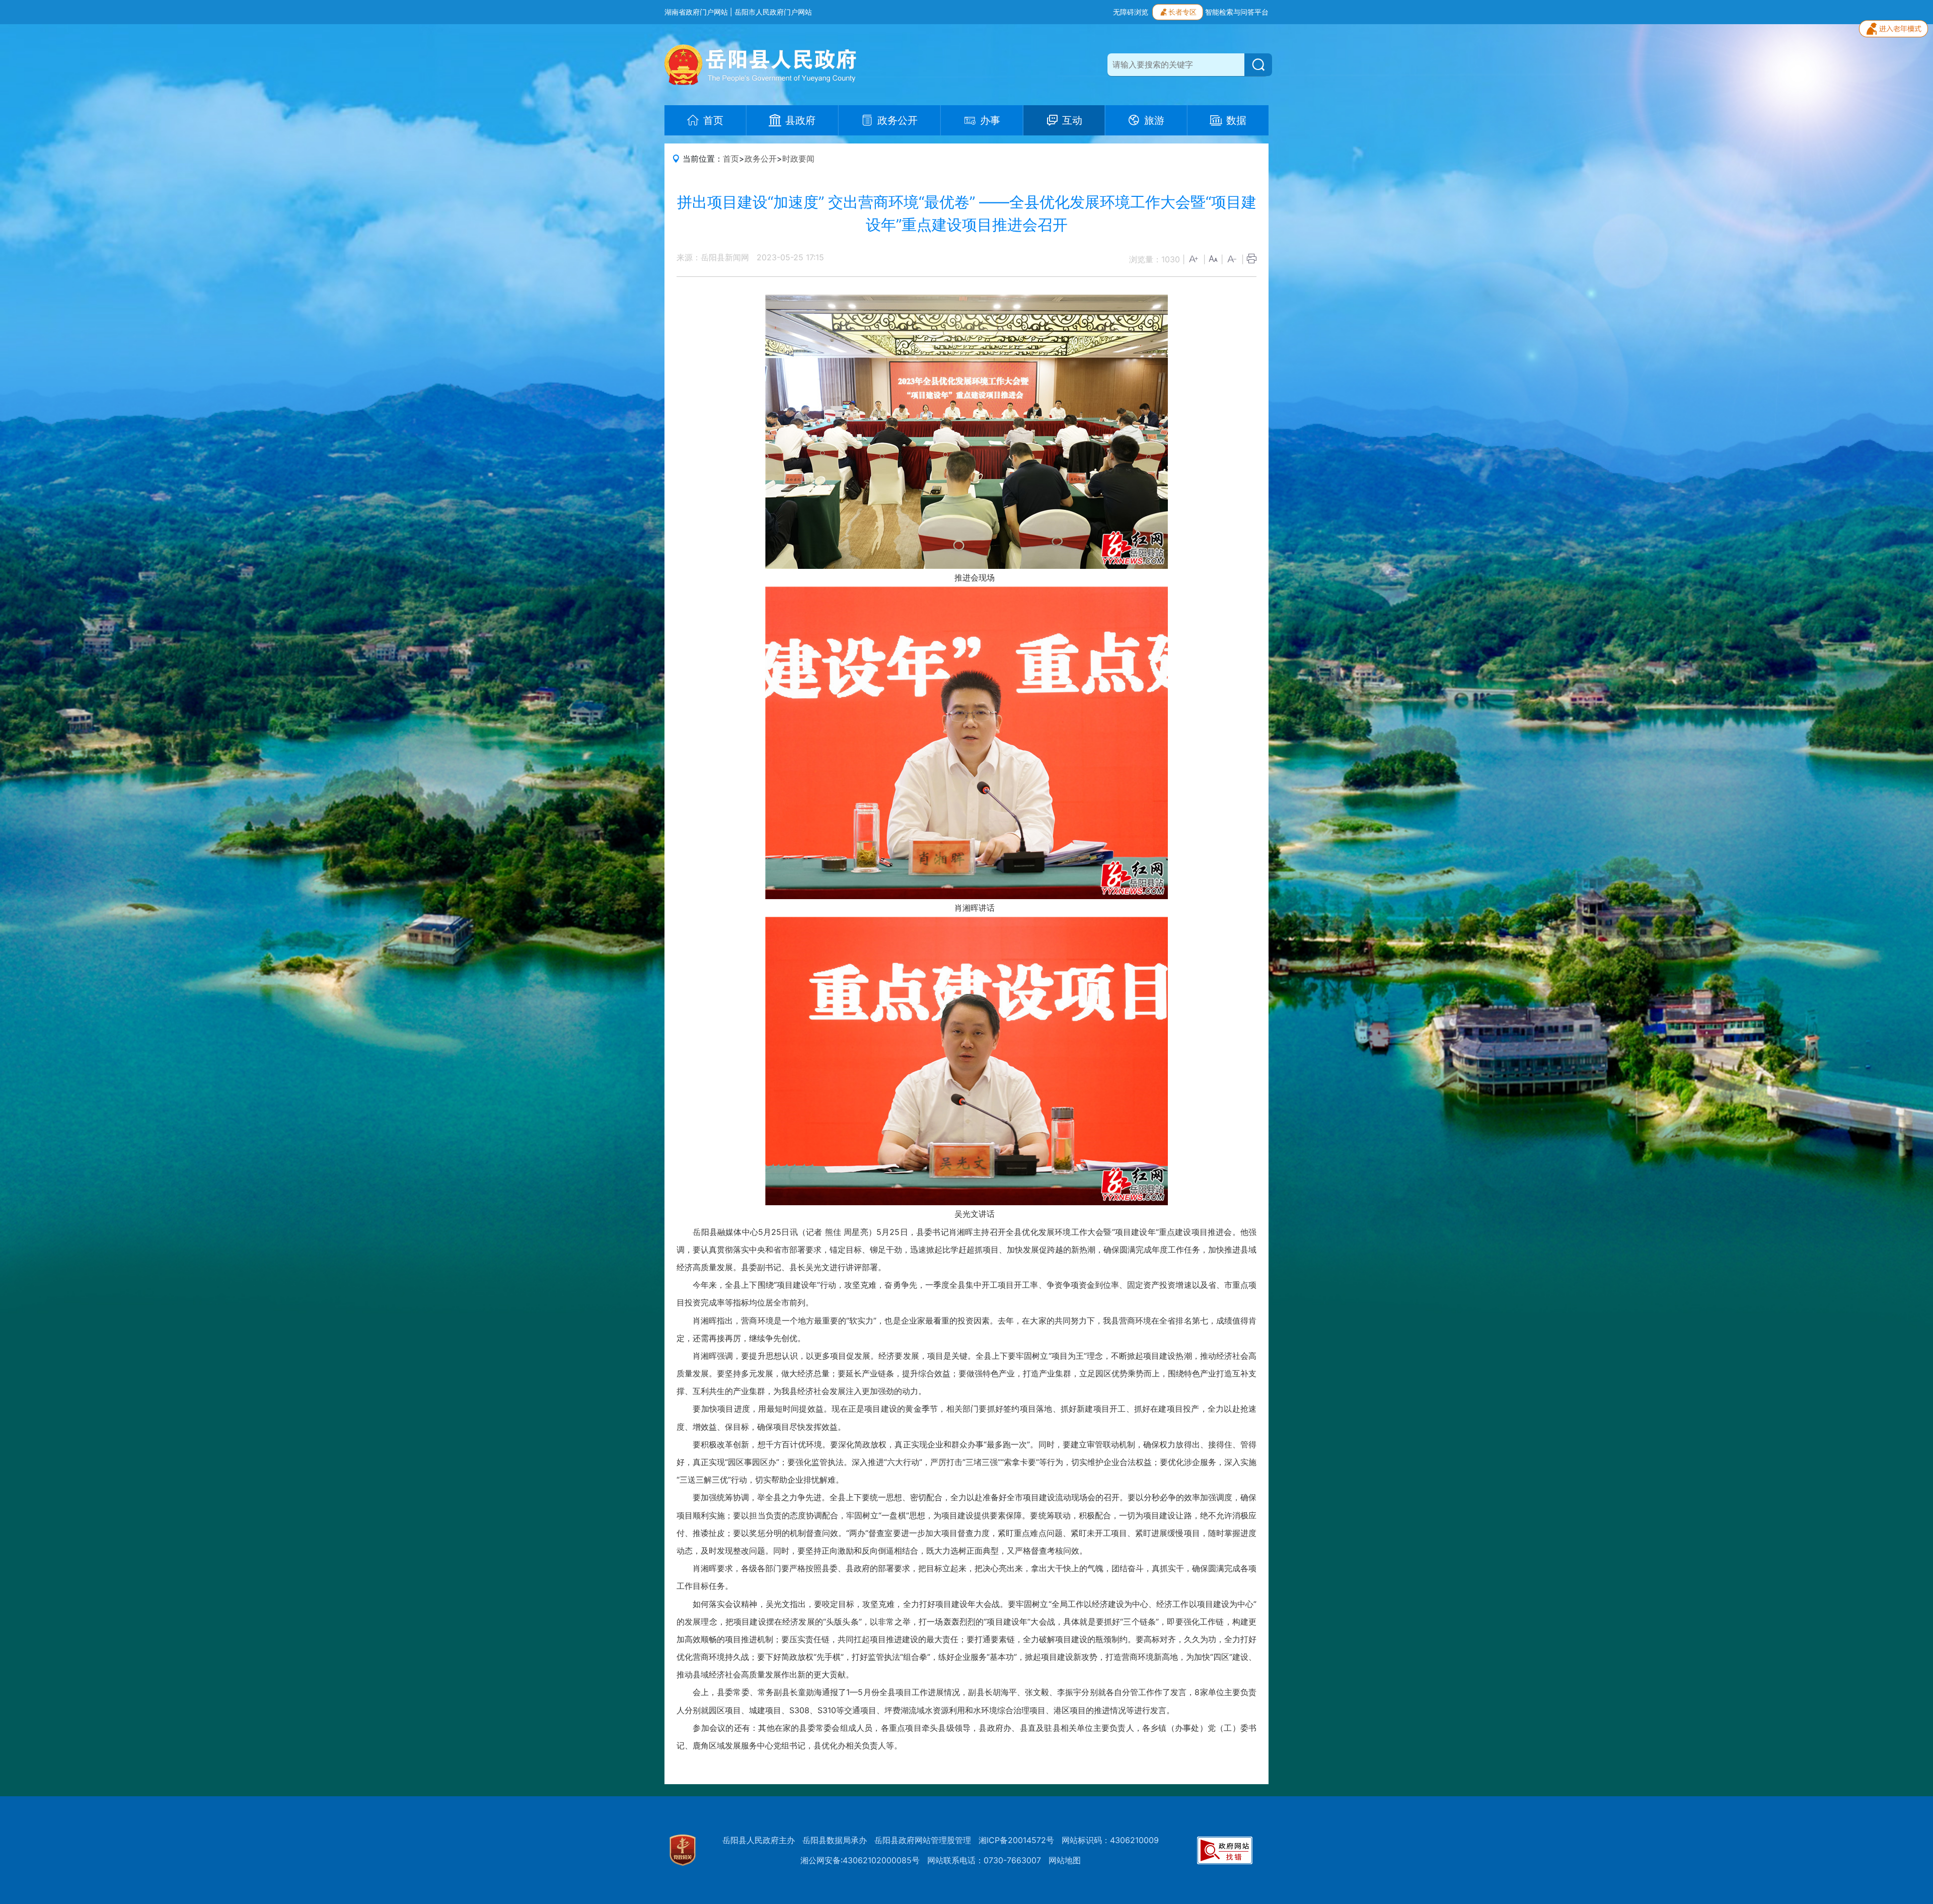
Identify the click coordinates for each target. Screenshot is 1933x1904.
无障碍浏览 (1131, 12)
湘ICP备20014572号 (1016, 1840)
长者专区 (1182, 12)
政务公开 (761, 159)
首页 (731, 159)
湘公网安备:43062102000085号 (860, 1860)
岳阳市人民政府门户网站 (773, 12)
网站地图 (1065, 1860)
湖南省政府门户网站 (696, 12)
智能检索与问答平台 (1237, 12)
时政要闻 (798, 159)
